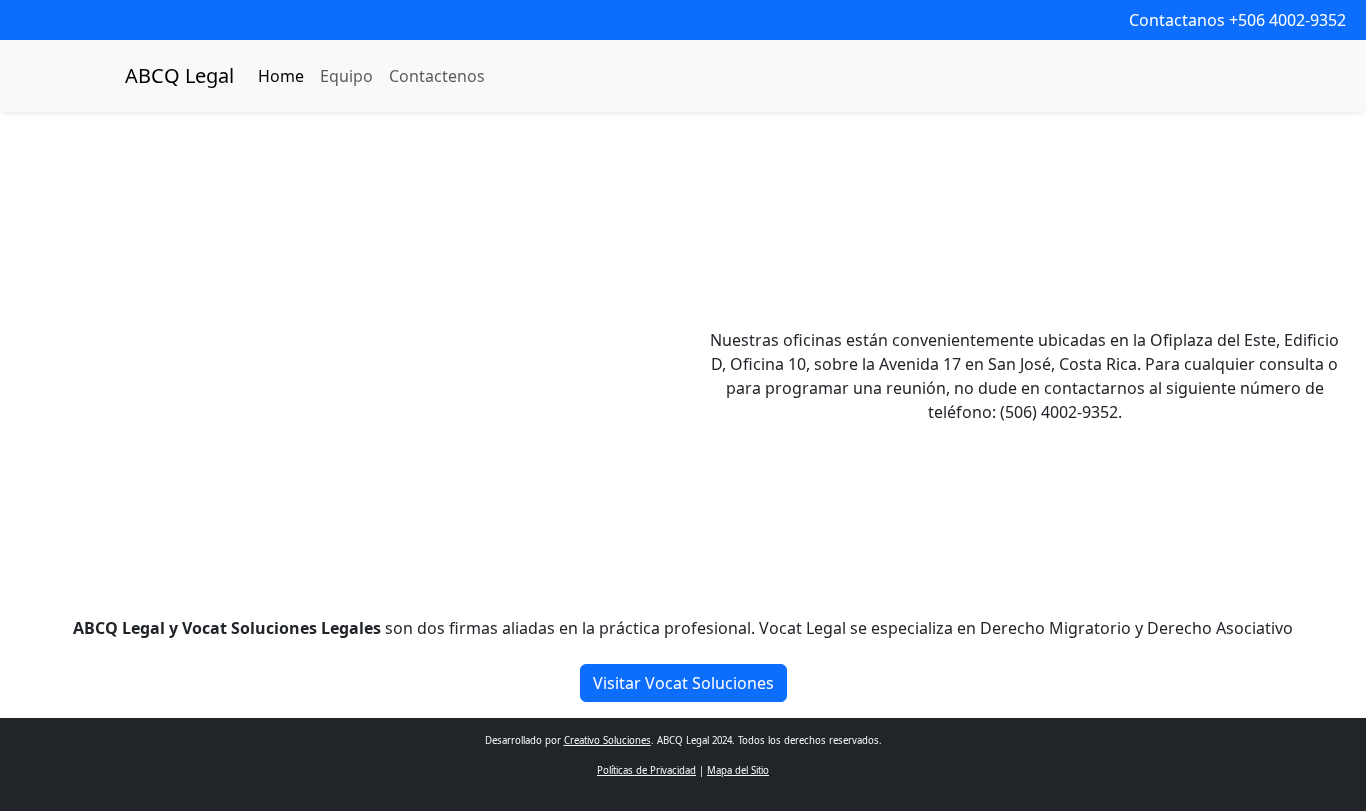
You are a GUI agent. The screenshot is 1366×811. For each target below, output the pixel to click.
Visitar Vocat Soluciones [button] (683, 683)
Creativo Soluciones (607, 740)
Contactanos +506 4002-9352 (1237, 20)
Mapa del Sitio (738, 770)
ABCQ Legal (179, 75)
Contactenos (437, 76)
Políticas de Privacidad (646, 770)
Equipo (346, 76)
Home (281, 76)
